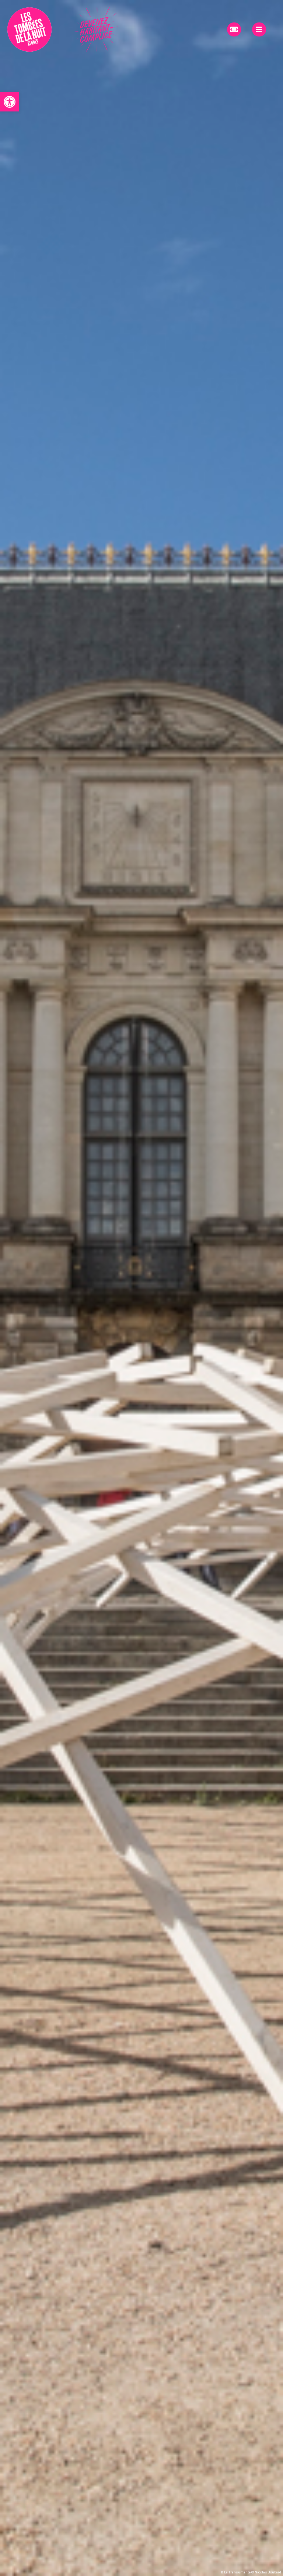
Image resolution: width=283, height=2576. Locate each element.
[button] (10, 102)
